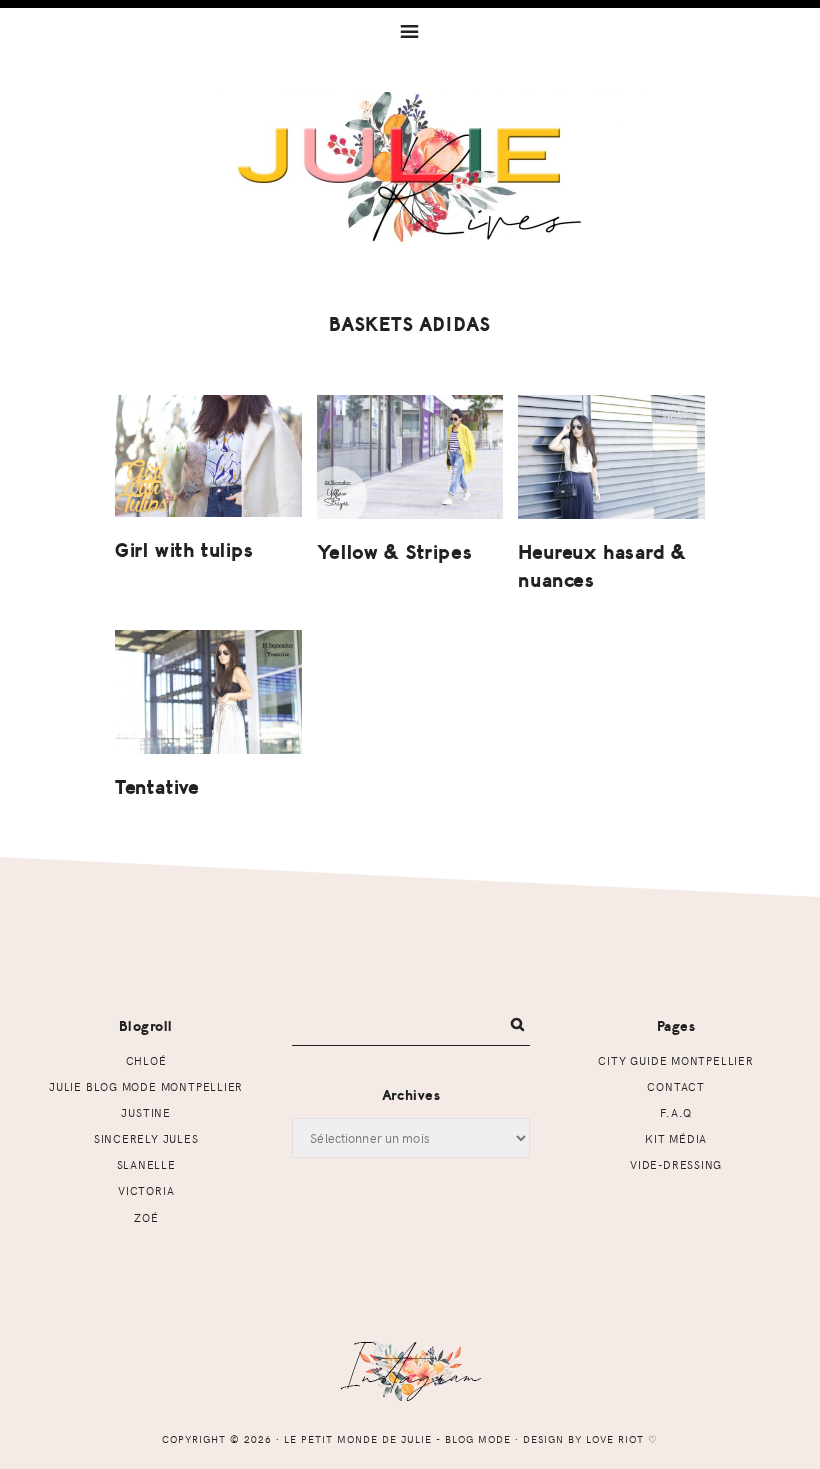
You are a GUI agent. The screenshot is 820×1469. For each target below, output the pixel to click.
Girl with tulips (184, 550)
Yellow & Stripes (395, 552)
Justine (146, 1112)
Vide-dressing (676, 1164)
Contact (676, 1086)
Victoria (146, 1190)
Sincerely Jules (146, 1138)
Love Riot (615, 1439)
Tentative (157, 787)
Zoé (146, 1217)
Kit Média (676, 1138)
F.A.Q (676, 1112)
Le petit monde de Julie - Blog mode (410, 167)
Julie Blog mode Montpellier (146, 1086)
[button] (410, 30)
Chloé (146, 1060)
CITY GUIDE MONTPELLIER (675, 1060)
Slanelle (146, 1164)
